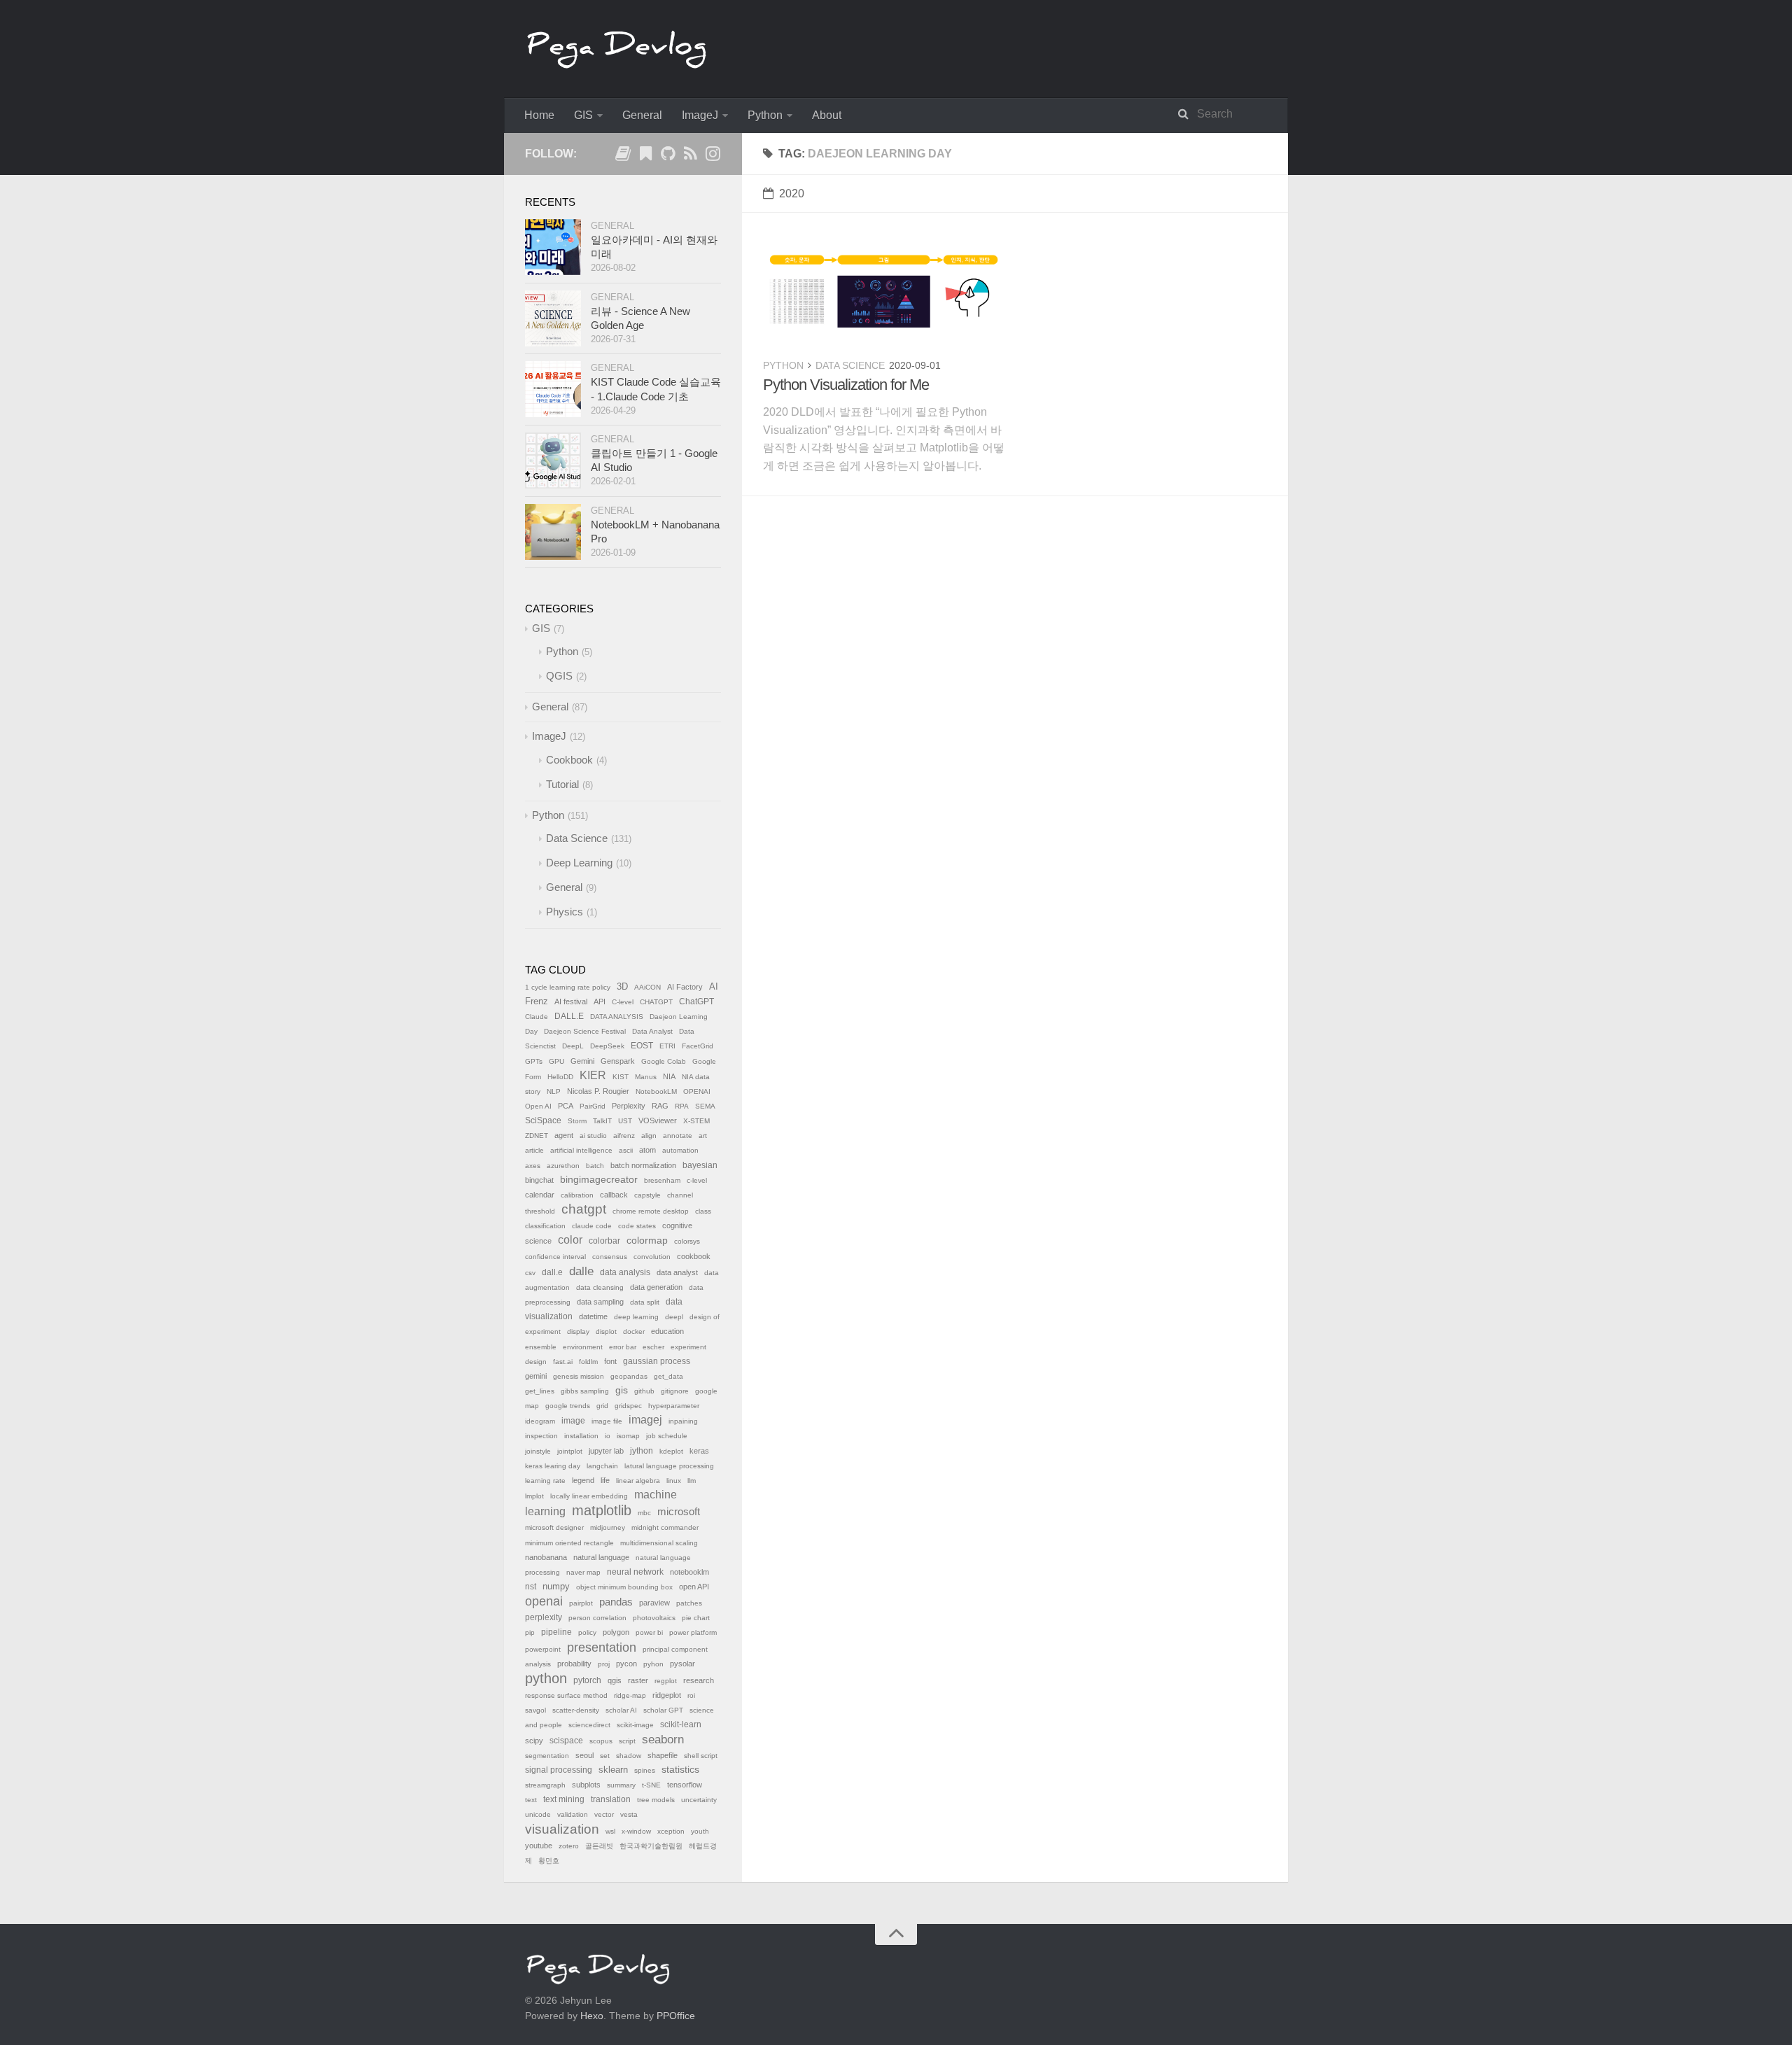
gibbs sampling (585, 1391)
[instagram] (713, 156)
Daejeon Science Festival (585, 1031)
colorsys (687, 1241)
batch (595, 1166)
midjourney (608, 1527)
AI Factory (685, 987)
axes (533, 1166)
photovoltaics (654, 1618)
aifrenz (624, 1136)
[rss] (690, 156)
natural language (601, 1557)
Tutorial (562, 784)
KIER (593, 1075)
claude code (592, 1226)
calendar (540, 1195)
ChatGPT (696, 1002)
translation (611, 1799)
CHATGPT (656, 1002)
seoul (584, 1755)
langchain (602, 1466)
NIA (669, 1076)
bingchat (539, 1180)
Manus (646, 1077)
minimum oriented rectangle (569, 1543)
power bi (649, 1632)
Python (765, 115)
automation (680, 1150)
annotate (678, 1136)
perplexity (544, 1617)
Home (539, 115)
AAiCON (647, 987)
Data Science (850, 365)
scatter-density (576, 1710)
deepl (674, 1317)
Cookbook (569, 760)
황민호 (549, 1861)
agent (564, 1135)
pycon (626, 1664)
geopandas (629, 1376)
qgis (615, 1680)
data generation (656, 1287)
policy (587, 1632)
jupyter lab (606, 1451)
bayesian (700, 1165)
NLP (554, 1091)
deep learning (636, 1317)
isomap (628, 1436)
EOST (642, 1046)
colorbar (604, 1241)
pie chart (696, 1618)
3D (622, 987)
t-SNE (651, 1785)
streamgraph (545, 1785)
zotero (569, 1846)
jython (642, 1451)
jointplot (570, 1451)
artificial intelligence (581, 1150)
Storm (577, 1121)
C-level (623, 1002)
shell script (701, 1756)
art (703, 1136)
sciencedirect (589, 1725)
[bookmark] (645, 156)
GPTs (534, 1061)
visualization (562, 1829)
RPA (682, 1106)
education (667, 1331)
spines (645, 1770)
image (573, 1421)
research (699, 1680)
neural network (635, 1572)
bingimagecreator (599, 1180)
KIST (621, 1077)
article (534, 1150)
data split (645, 1302)
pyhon (653, 1664)
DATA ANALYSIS (617, 1017)
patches (689, 1603)
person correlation (597, 1618)
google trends (568, 1406)
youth (700, 1831)
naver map (583, 1572)
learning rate (545, 1481)
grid (602, 1406)
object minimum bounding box (624, 1587)
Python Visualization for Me (846, 385)
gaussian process (657, 1361)
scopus (601, 1741)
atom (647, 1150)
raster (638, 1680)
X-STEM (696, 1121)
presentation (602, 1647)
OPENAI (697, 1091)
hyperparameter (674, 1406)
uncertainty (699, 1800)
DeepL (573, 1046)
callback (614, 1195)
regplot (666, 1681)
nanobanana (546, 1557)
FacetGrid (698, 1046)
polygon (616, 1632)
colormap (647, 1240)
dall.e (552, 1272)
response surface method (566, 1695)
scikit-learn (681, 1724)
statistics (680, 1770)
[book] (623, 156)
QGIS (559, 676)
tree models (656, 1800)
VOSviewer (658, 1120)
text (531, 1800)
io (608, 1436)
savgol (535, 1710)
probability (574, 1664)
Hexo (592, 2016)
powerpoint (543, 1649)
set (605, 1756)
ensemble (541, 1347)
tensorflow (685, 1785)
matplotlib (602, 1510)
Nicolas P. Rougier (598, 1091)
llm (692, 1481)
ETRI (667, 1046)
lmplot (534, 1496)
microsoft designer (554, 1527)
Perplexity (629, 1106)
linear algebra (638, 1481)
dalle (581, 1271)
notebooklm (689, 1572)
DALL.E (569, 1016)
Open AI (538, 1106)
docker (634, 1331)
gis (622, 1390)
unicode (538, 1814)
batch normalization (643, 1165)
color (570, 1240)
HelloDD (560, 1077)
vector (604, 1814)
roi (691, 1695)
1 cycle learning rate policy (568, 987)
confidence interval (555, 1257)
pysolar (682, 1664)
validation (573, 1814)
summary (621, 1785)
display (578, 1331)
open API (694, 1587)
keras (699, 1451)
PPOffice (676, 2016)
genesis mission (579, 1376)
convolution (652, 1257)
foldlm (588, 1362)
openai (544, 1601)
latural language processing (669, 1466)
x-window (636, 1831)
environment (583, 1347)
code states (637, 1226)
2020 (792, 194)
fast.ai (563, 1362)
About (827, 115)
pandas (616, 1602)
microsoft (679, 1512)
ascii (626, 1150)
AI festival (571, 1002)
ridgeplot (667, 1695)
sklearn (613, 1770)
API (600, 1002)
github (644, 1391)
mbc (644, 1513)
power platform (693, 1632)
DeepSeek (607, 1046)
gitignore (675, 1391)
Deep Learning (579, 863)
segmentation (547, 1756)
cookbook (694, 1256)
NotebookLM (656, 1091)
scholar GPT (663, 1710)
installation (581, 1436)
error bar (623, 1347)
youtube (539, 1846)
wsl (610, 1831)
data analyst (677, 1272)
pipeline (556, 1632)
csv (530, 1273)
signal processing (559, 1770)
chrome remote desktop (651, 1211)
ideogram (540, 1421)
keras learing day (553, 1466)
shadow (629, 1756)
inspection (541, 1436)
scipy (534, 1741)
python (546, 1678)
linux (674, 1481)
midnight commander (665, 1527)
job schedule (667, 1436)
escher (653, 1347)
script (627, 1741)
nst (531, 1587)
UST (625, 1121)
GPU (556, 1061)
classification (545, 1226)
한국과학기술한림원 (651, 1846)
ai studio (593, 1136)
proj (604, 1664)
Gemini (582, 1061)
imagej (645, 1420)
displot (606, 1331)
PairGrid (593, 1106)
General (642, 115)
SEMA (705, 1106)
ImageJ (700, 115)
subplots (586, 1785)
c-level (697, 1180)
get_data (668, 1376)
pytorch (587, 1680)
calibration (577, 1195)
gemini (536, 1376)
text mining (564, 1799)
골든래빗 (599, 1846)
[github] (668, 156)
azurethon (563, 1166)
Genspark (618, 1061)
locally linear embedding (589, 1496)
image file (607, 1421)
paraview (654, 1603)
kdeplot (671, 1451)
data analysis (625, 1272)
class (703, 1211)
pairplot (581, 1603)
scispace (566, 1741)
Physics (565, 912)
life (605, 1480)
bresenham (662, 1180)
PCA (566, 1106)
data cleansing (600, 1287)
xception (671, 1831)
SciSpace (543, 1120)
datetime (593, 1316)
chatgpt (584, 1209)
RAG (660, 1106)
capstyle (647, 1195)
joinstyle (538, 1451)
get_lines (540, 1391)
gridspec (628, 1406)
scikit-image (635, 1725)
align (649, 1136)
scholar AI (621, 1710)
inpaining (683, 1421)
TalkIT (602, 1121)
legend (583, 1480)
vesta (629, 1814)
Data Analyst (652, 1031)
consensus (610, 1257)
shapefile (663, 1755)
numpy (556, 1587)
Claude (537, 1017)
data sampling (600, 1302)
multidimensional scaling (659, 1543)
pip (530, 1632)
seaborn (663, 1740)
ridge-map (630, 1695)
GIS (583, 115)
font (610, 1361)
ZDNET (537, 1136)
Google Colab (664, 1061)
